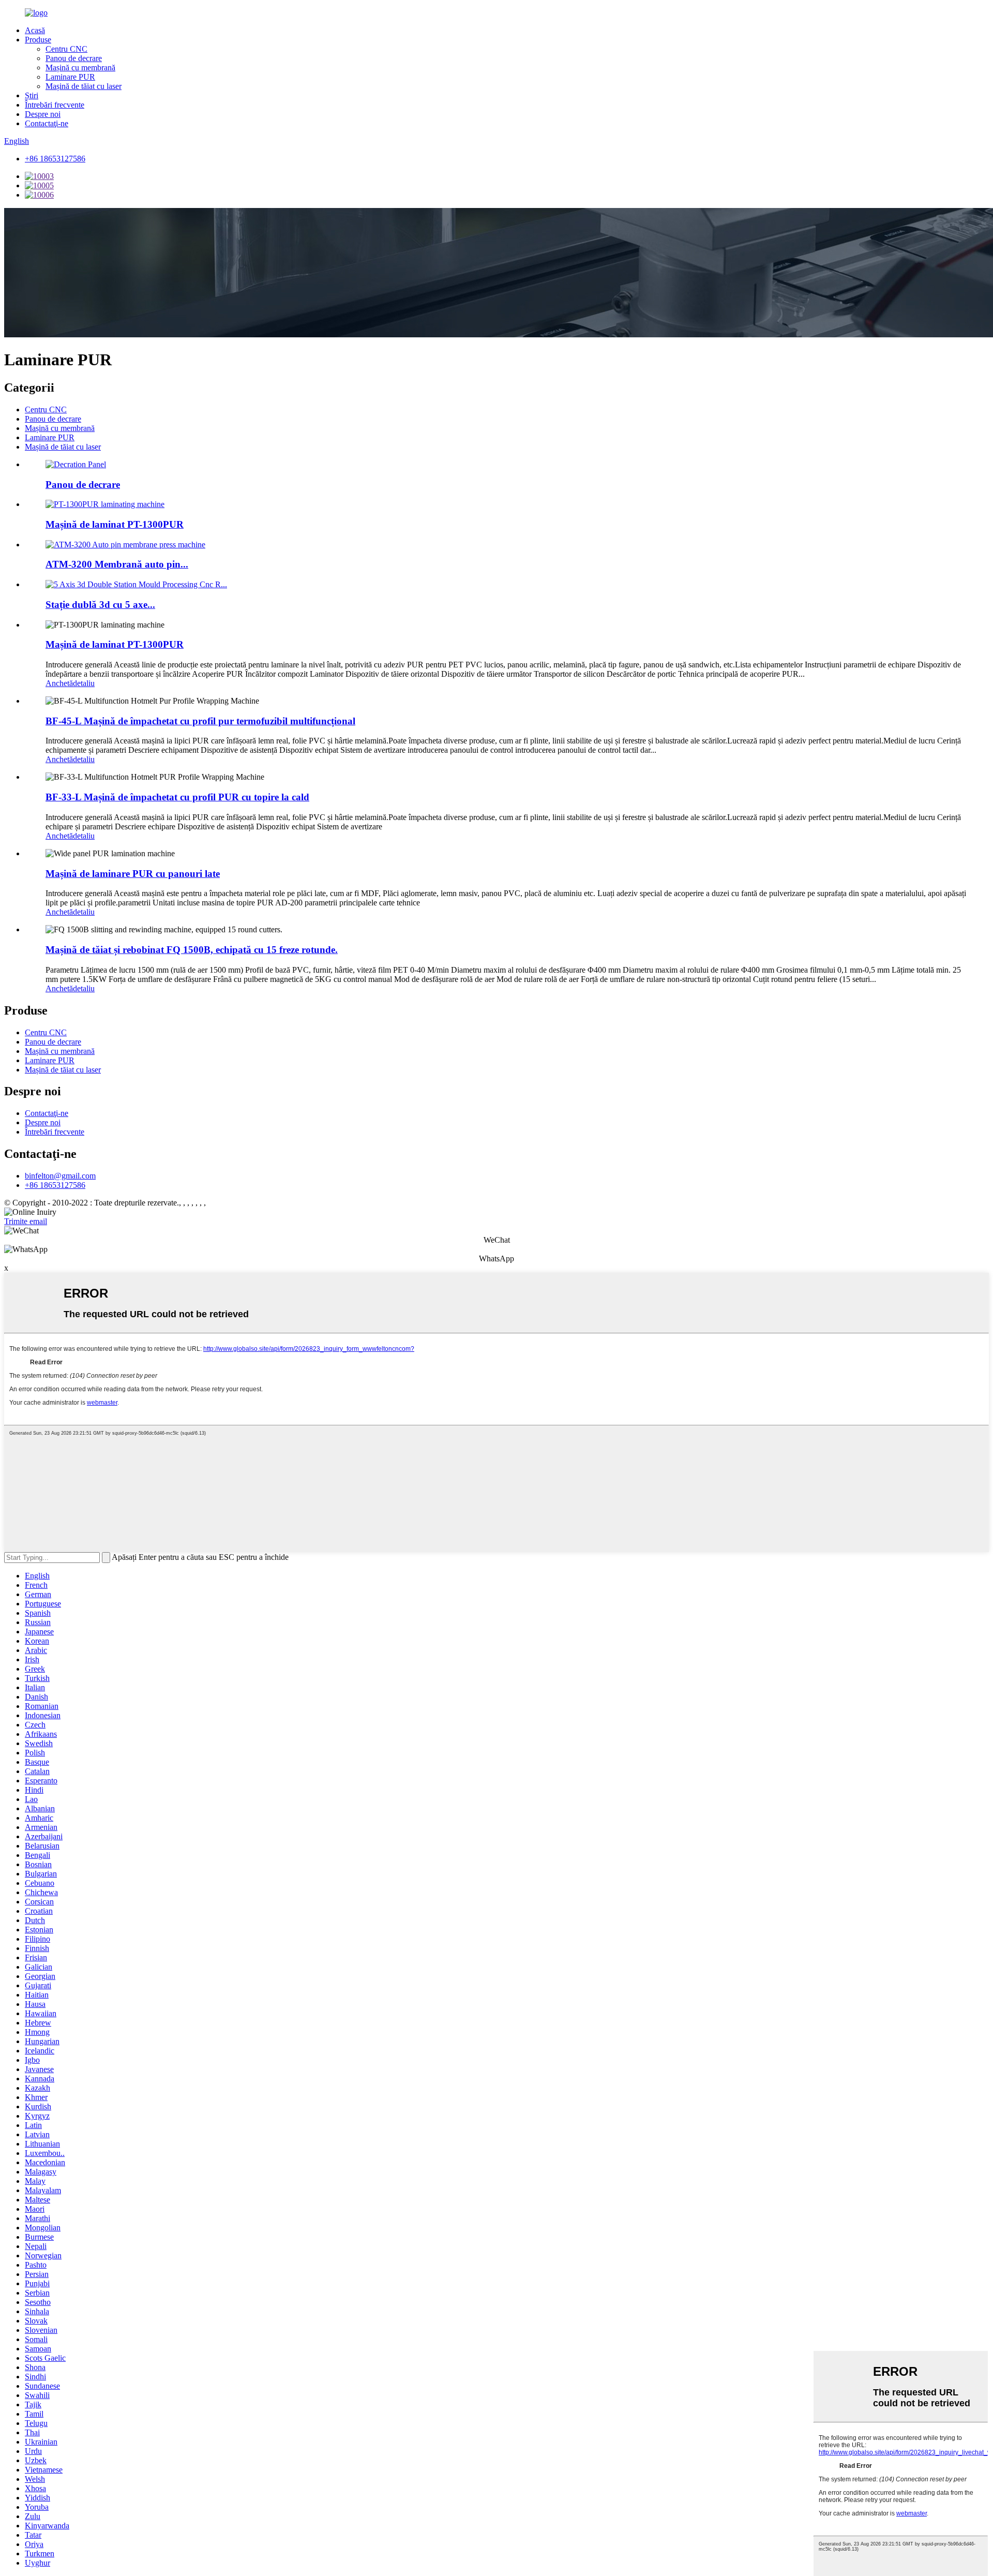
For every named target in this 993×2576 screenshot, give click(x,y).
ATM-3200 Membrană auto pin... (117, 564)
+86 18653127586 (55, 159)
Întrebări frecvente (55, 105)
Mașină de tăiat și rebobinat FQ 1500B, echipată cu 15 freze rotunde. (192, 950)
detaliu (84, 683)
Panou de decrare (74, 58)
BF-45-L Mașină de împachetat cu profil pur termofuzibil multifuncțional (200, 721)
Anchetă (59, 683)
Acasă (35, 30)
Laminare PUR (70, 77)
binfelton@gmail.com (60, 1176)
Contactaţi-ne (47, 123)
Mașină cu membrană (80, 68)
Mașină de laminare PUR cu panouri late (133, 874)
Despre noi (43, 114)
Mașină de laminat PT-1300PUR (115, 524)
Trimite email (26, 1221)
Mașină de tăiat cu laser (84, 86)
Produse (38, 40)
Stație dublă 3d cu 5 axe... (100, 605)
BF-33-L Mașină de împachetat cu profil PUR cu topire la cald (177, 797)
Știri (32, 95)
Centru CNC (66, 49)
